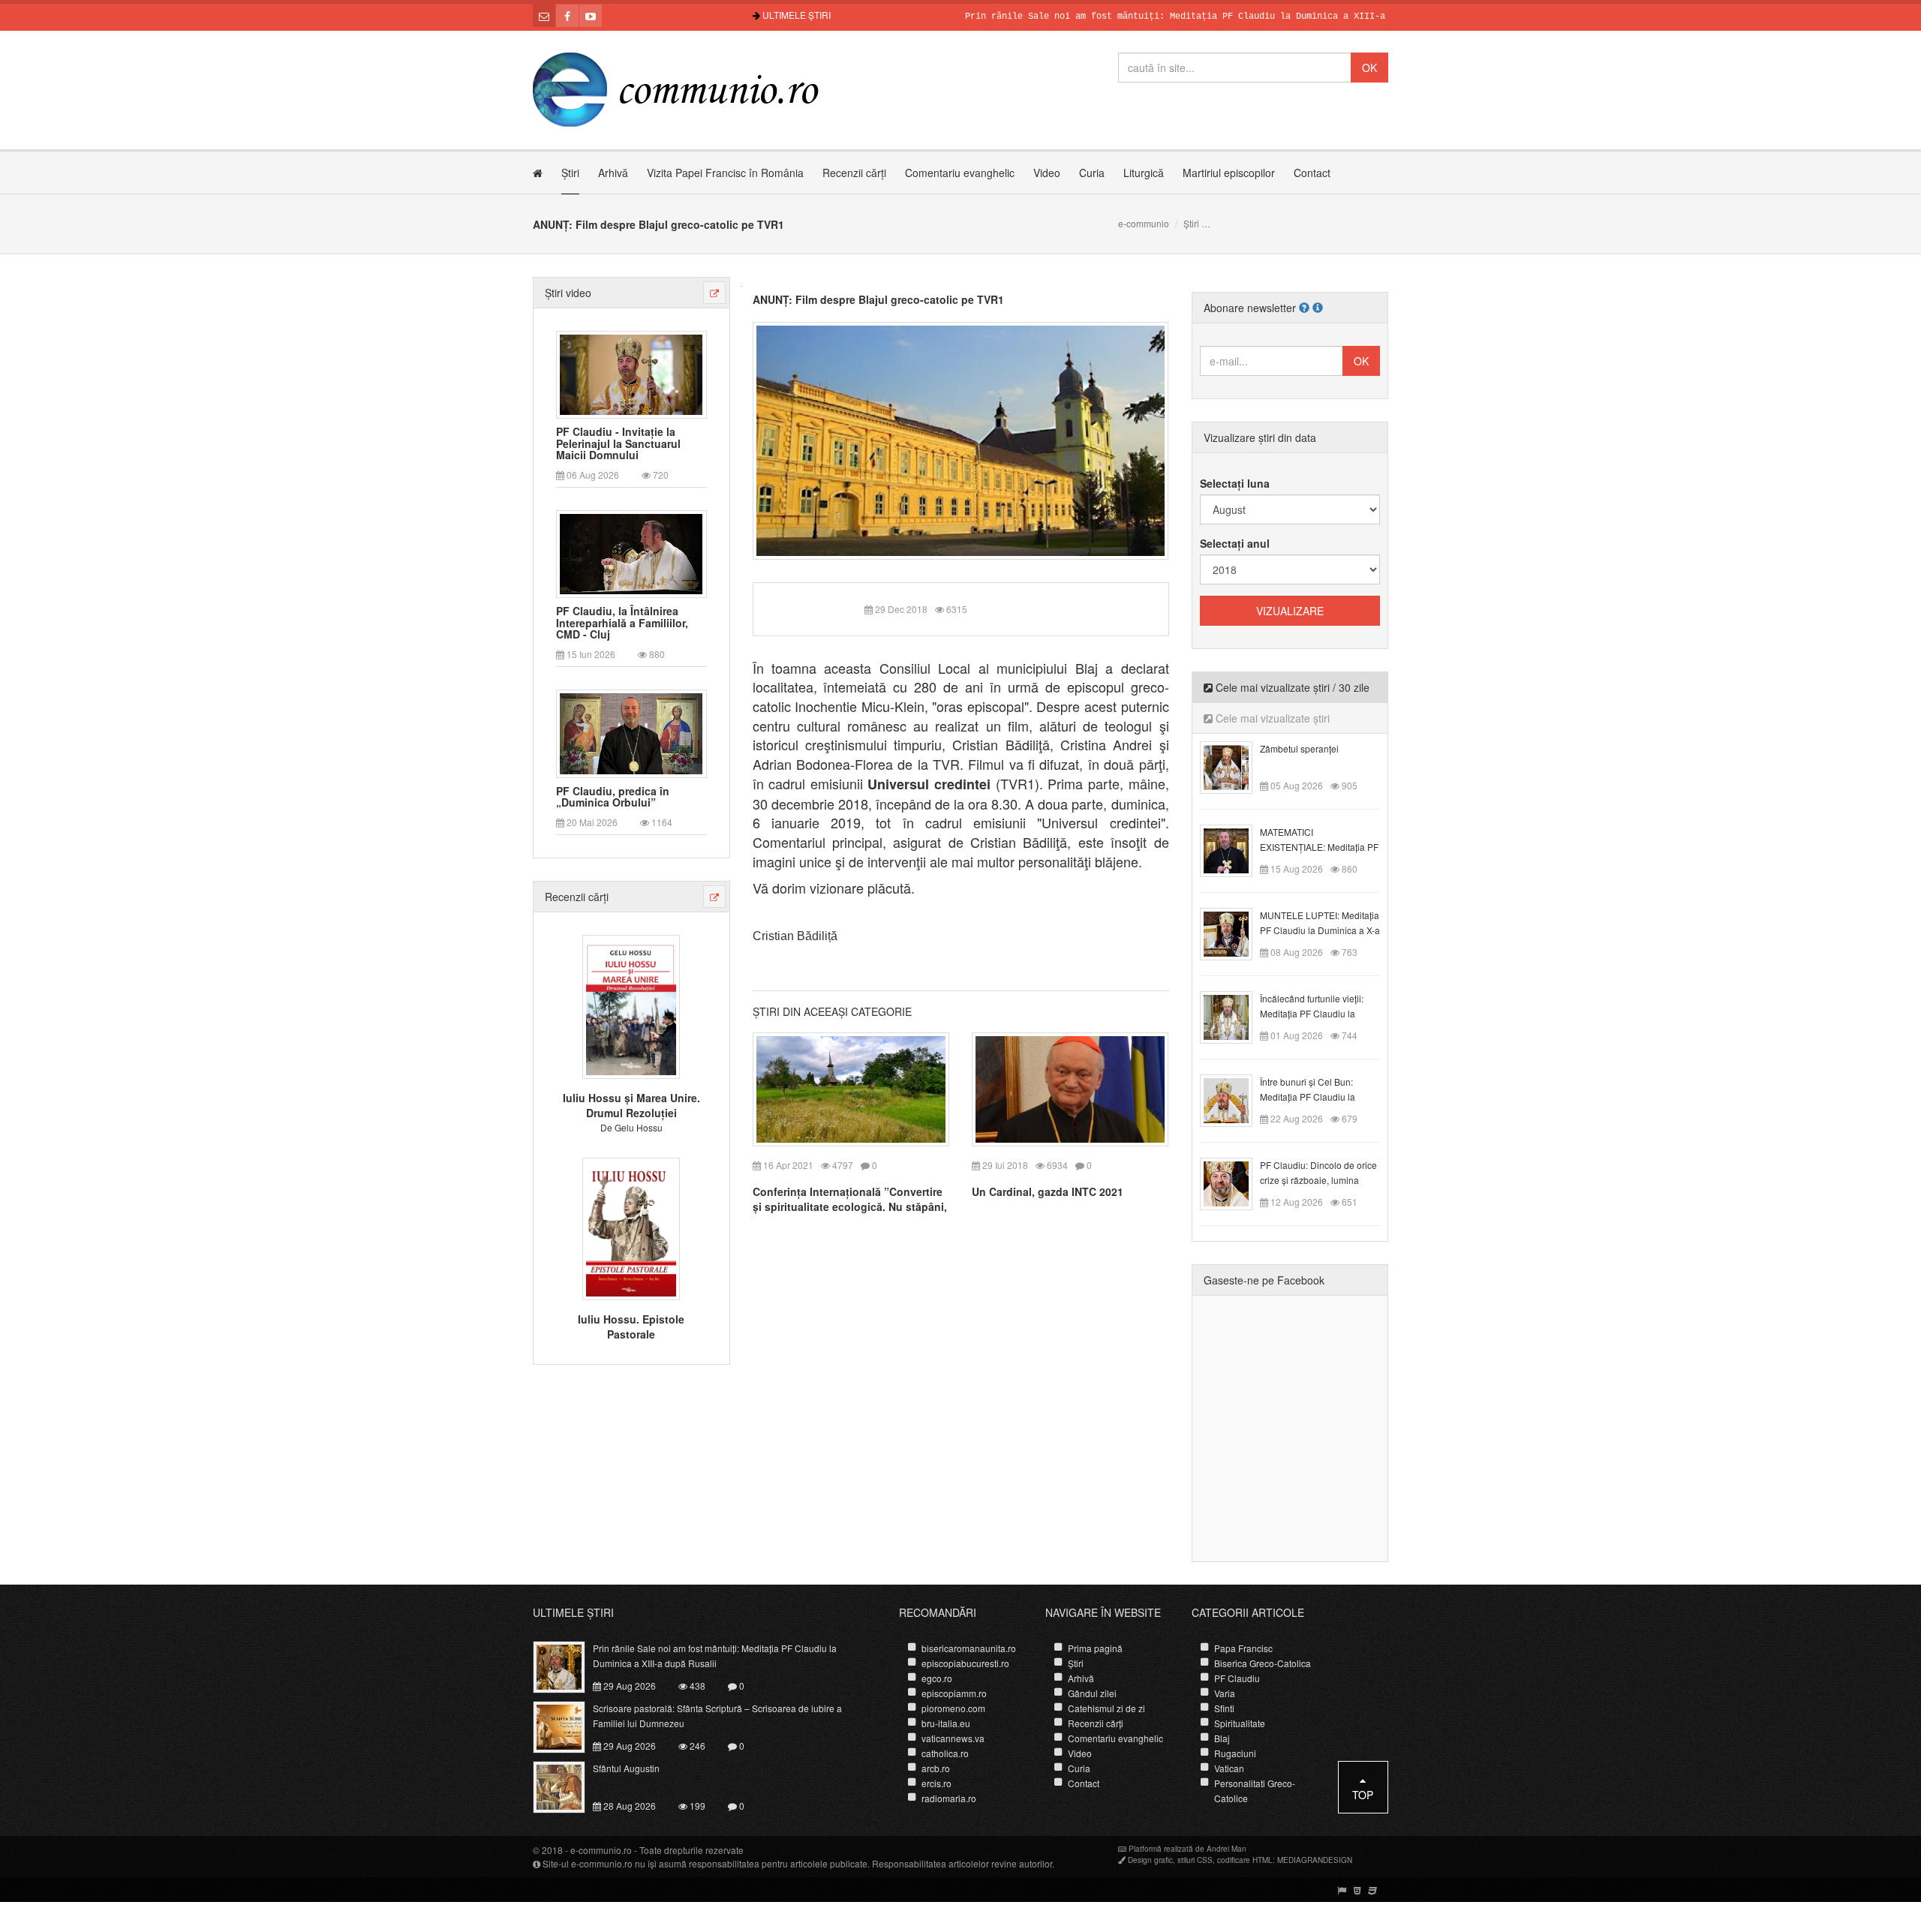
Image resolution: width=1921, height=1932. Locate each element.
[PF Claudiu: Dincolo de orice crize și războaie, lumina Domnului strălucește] (1235, 1182)
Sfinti (1224, 1708)
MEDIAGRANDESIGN (1315, 1860)
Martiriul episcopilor (1229, 173)
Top (1363, 1795)
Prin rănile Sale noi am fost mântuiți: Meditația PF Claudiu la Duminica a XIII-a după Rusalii (1152, 17)
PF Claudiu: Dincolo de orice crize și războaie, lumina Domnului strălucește (1318, 1180)
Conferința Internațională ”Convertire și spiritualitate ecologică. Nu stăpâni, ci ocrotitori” (850, 1206)
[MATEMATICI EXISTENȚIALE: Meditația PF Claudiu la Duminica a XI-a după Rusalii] (1235, 849)
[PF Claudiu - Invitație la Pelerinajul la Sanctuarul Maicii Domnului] (631, 373)
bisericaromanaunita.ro (969, 1648)
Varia (1225, 1693)
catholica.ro (945, 1753)
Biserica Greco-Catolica (1263, 1663)
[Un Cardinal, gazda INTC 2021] (1070, 1088)
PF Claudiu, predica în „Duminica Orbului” (613, 797)
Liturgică (1144, 173)
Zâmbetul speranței (1299, 748)
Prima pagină (1095, 1648)
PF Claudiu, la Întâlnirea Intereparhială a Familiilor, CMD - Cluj (622, 623)
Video (1047, 173)
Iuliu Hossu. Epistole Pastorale (631, 1327)
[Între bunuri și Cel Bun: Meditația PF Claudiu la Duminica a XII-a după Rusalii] (1235, 1099)
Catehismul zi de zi (1106, 1708)
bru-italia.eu (946, 1723)
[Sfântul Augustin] (568, 1786)
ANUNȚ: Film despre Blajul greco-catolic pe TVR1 (878, 299)
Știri (570, 173)
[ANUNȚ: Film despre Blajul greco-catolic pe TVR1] (961, 439)
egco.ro (937, 1678)
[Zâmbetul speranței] (1235, 766)
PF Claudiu (1237, 1678)
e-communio (1144, 223)
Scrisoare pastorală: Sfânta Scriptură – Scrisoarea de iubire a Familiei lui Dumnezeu (717, 1716)
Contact (1312, 173)
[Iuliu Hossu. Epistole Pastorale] (631, 1227)
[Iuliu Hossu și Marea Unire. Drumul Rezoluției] (631, 1005)
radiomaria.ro (949, 1798)
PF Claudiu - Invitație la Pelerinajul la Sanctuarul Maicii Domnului (618, 443)
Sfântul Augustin (626, 1768)
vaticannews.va (953, 1738)
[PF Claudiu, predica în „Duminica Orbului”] (631, 732)
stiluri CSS (1195, 1860)
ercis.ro (936, 1783)
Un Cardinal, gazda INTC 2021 (1048, 1191)
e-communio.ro (601, 1850)
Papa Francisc (1243, 1648)
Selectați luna (1235, 483)
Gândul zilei (1092, 1693)
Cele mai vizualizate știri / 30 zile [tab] (1291, 687)
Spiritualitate (1240, 1723)
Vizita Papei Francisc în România (725, 173)
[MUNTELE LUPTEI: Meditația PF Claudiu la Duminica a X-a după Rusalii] (1235, 933)
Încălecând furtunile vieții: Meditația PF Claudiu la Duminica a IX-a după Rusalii (1319, 1013)
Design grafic (1150, 1860)
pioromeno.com (953, 1708)
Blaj (1222, 1738)
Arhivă (613, 173)
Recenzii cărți (854, 173)
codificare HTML (1245, 1860)
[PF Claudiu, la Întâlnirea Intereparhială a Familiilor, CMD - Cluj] (631, 553)
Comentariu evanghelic (960, 173)
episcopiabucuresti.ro (965, 1663)
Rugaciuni (1235, 1753)
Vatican (1229, 1768)
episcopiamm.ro (954, 1693)
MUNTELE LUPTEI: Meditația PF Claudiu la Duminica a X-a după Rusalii (1320, 930)
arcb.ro (936, 1768)
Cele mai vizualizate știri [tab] (1271, 718)
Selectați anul (1235, 543)
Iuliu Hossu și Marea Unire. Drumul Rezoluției (631, 1105)
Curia (1092, 173)
